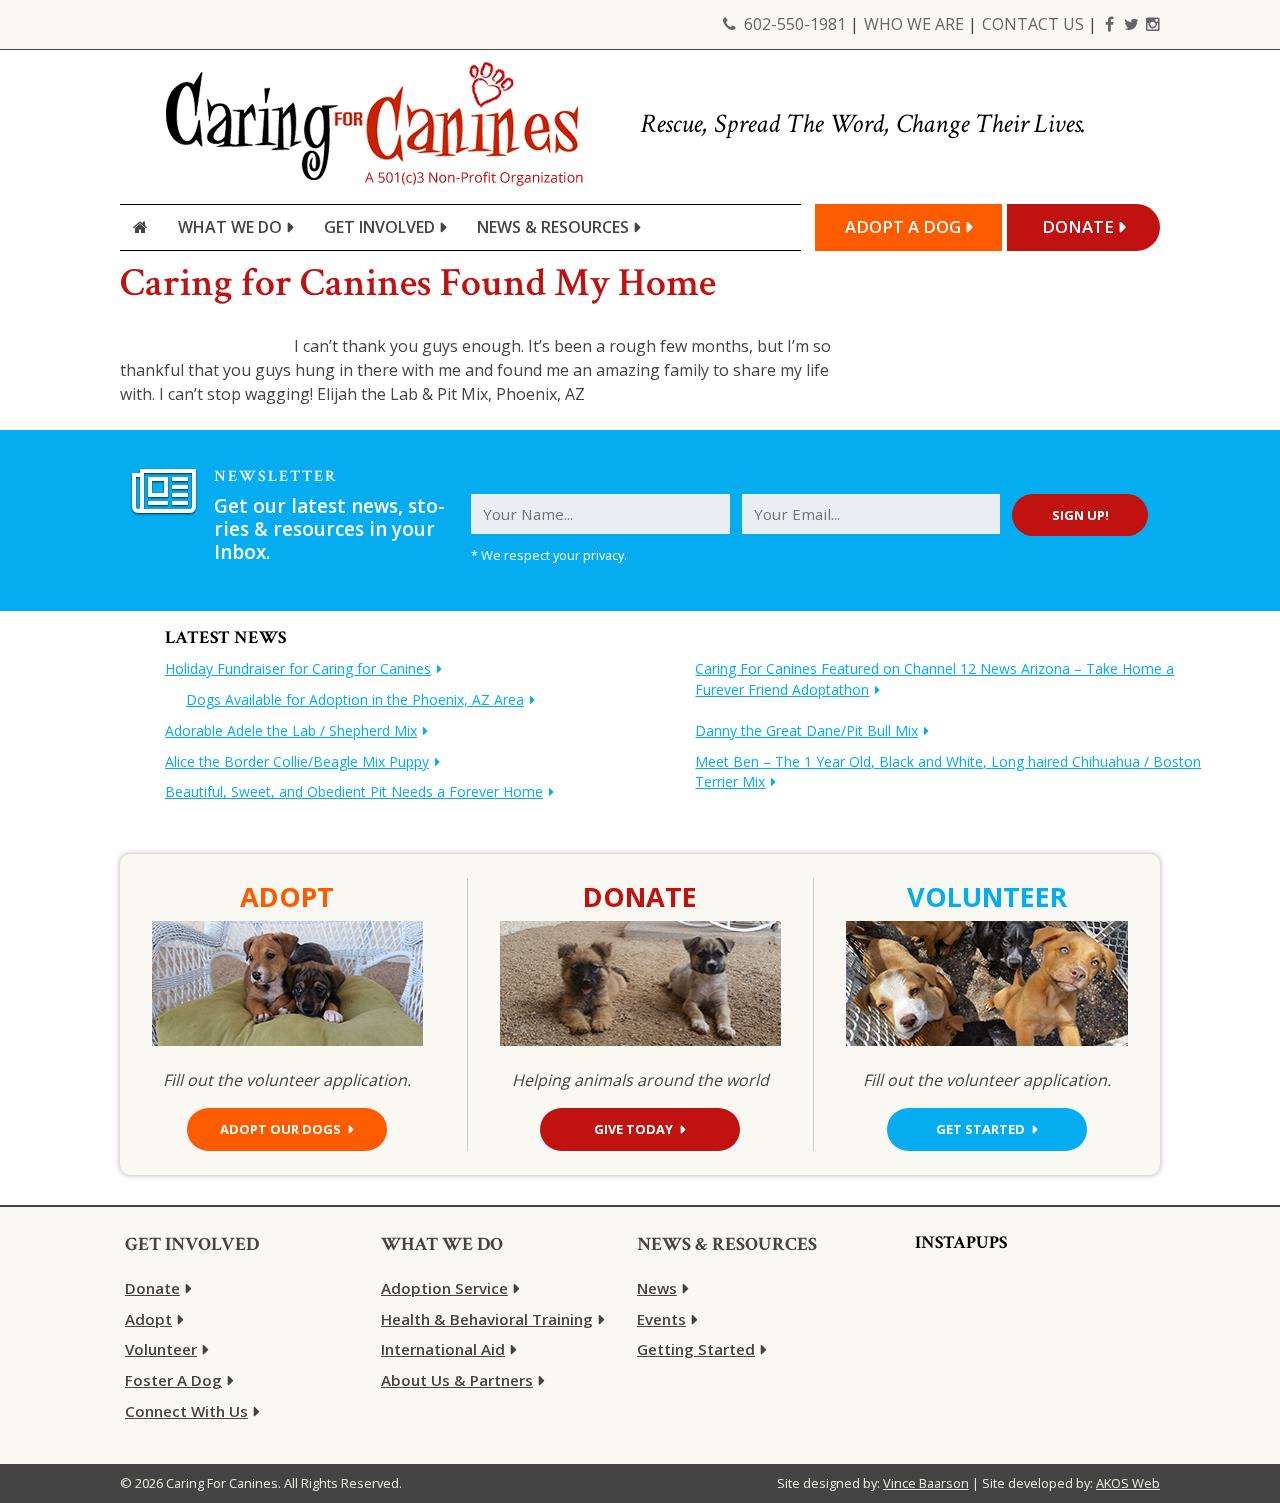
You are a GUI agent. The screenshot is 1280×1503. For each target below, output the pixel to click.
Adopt (148, 1319)
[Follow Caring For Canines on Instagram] (1153, 24)
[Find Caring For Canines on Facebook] (1109, 24)
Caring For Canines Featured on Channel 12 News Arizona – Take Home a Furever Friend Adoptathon (934, 679)
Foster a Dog (173, 1380)
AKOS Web (1128, 1483)
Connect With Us (186, 1411)
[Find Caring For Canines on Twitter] (1131, 24)
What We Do (230, 227)
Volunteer (161, 1349)
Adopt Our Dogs (280, 1129)
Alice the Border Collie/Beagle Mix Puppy (297, 761)
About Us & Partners (457, 1380)
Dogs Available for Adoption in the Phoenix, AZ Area (355, 699)
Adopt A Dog (903, 226)
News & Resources (553, 227)
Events (661, 1319)
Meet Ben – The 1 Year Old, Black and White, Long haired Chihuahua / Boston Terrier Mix (948, 772)
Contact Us (1033, 24)
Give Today (633, 1129)
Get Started (980, 1129)
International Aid (443, 1349)
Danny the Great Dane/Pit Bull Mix (806, 730)
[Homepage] (140, 227)
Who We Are (914, 24)
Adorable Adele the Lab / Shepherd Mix (291, 730)
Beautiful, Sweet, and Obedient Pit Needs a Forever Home (354, 791)
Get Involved (379, 227)
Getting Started (696, 1349)
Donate (1078, 226)
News (657, 1288)
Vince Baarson (926, 1483)
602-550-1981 (795, 24)
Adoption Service (444, 1288)
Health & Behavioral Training (487, 1319)
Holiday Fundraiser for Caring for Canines (298, 668)
